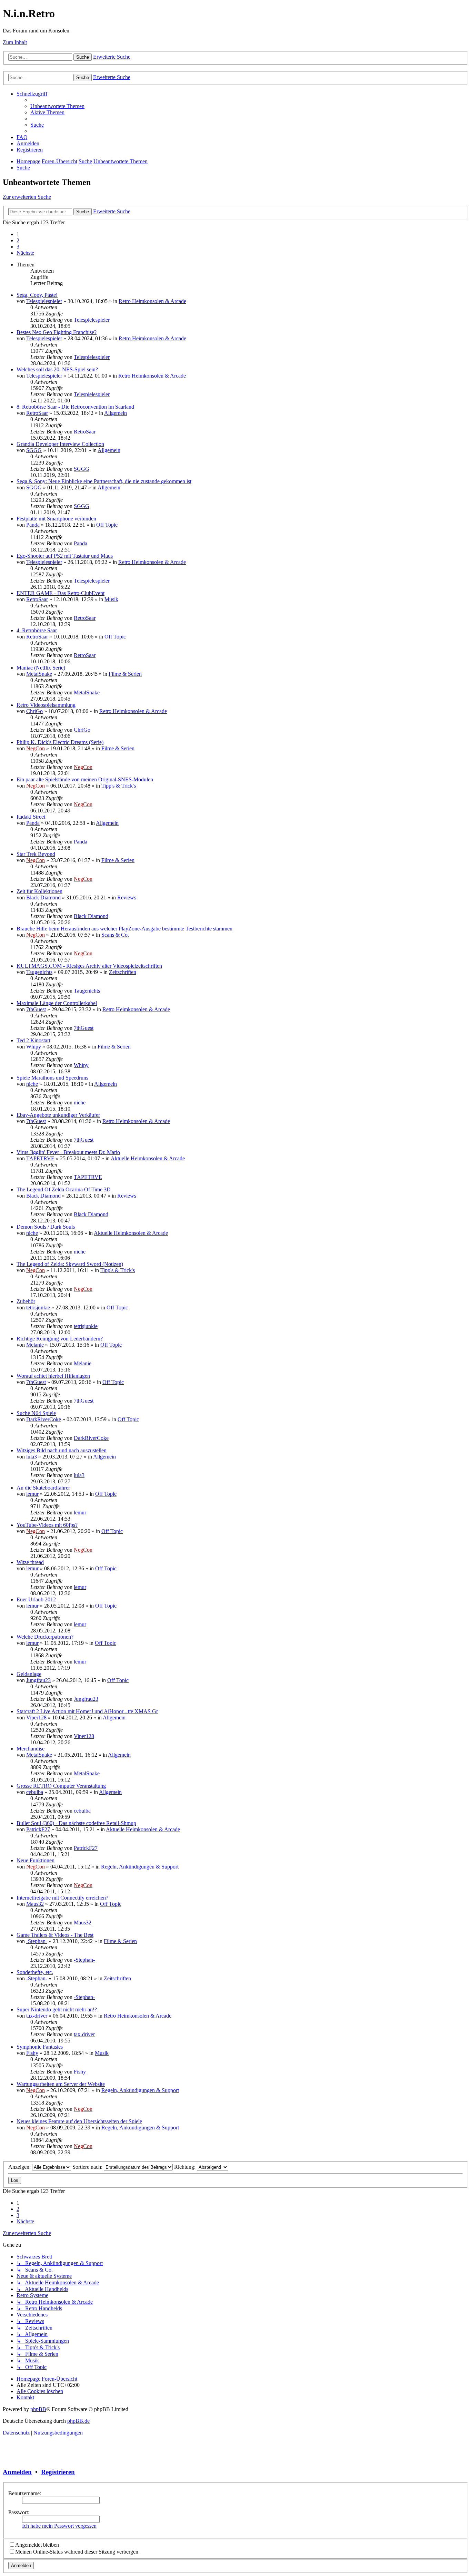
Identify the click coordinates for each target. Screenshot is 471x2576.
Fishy (32, 2053)
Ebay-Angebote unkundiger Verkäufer (58, 1115)
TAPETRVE (40, 1158)
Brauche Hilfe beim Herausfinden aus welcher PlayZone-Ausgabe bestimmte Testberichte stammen (124, 929)
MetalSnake (39, 674)
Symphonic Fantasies (40, 2047)
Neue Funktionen (36, 1860)
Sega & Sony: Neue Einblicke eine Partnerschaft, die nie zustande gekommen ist (104, 481)
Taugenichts (39, 972)
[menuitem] (57, 106)
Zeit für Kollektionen (39, 891)
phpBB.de (78, 2421)
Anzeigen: (20, 2167)
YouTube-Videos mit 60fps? (47, 1525)
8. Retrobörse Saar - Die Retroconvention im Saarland (75, 407)
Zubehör (26, 1301)
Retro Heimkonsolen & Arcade (152, 301)
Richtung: (186, 2167)
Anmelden (17, 2472)
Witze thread (30, 1562)
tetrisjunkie (38, 1307)
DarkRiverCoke (44, 1419)
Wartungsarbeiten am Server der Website (61, 2084)
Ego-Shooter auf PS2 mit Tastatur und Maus (65, 556)
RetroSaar (37, 413)
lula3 (32, 1457)
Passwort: (19, 2512)
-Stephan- (37, 1941)
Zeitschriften (123, 972)
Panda (33, 525)
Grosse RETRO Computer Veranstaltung (61, 1786)
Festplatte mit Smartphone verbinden (56, 519)
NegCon (36, 748)
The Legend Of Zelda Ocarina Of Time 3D (64, 1189)
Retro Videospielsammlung (46, 705)
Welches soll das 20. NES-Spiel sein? (57, 369)
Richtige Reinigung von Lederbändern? (60, 1339)
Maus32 (35, 1904)
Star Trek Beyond (36, 854)
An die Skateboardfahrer (43, 1488)
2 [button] (18, 240)
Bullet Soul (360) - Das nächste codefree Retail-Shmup (76, 1823)
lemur (32, 1494)
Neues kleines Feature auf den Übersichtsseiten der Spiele (79, 2121)
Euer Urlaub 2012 (36, 1599)
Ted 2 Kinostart (33, 1040)
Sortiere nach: (88, 2167)
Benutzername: (25, 2493)
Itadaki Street (31, 817)
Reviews (127, 897)
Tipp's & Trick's (119, 786)
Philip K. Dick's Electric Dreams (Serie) (60, 742)
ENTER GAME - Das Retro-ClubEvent (61, 593)
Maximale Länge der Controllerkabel (57, 1003)
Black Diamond (43, 897)
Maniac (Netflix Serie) (41, 668)
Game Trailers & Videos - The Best (55, 1935)
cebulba (35, 1792)
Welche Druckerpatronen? (45, 1637)
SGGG (34, 450)
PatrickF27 (38, 1829)
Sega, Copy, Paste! (37, 295)
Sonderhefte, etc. (35, 1972)
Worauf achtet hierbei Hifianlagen (53, 1376)
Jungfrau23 (38, 1680)
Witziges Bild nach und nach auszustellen (62, 1450)
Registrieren (58, 2472)
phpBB (38, 2409)
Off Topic (107, 525)
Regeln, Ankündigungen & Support (140, 1867)
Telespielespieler (44, 301)
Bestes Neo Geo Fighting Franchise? (57, 332)
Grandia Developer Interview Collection (60, 444)
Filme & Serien (125, 674)
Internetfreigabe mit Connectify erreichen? (62, 1898)
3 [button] (18, 247)
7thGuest (36, 1009)
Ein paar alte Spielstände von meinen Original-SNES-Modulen (85, 779)
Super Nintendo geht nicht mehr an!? (57, 2009)
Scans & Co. (115, 935)
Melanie (35, 1345)
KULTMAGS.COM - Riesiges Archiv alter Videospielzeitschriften (89, 966)
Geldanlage (29, 1674)
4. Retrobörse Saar (37, 630)
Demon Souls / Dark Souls (46, 1227)
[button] (25, 253)
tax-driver (37, 2016)
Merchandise (31, 1749)
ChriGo (34, 711)
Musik (111, 599)
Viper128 (36, 1718)
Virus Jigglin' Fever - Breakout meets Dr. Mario (68, 1152)
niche (32, 1084)
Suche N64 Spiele (36, 1413)
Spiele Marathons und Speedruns (52, 1078)
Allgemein (116, 413)
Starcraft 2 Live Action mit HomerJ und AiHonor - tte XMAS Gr (87, 1711)
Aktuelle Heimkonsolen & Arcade (148, 1158)
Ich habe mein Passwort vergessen (59, 2526)
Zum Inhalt (15, 42)
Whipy (34, 1047)
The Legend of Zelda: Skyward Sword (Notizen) (70, 1264)
